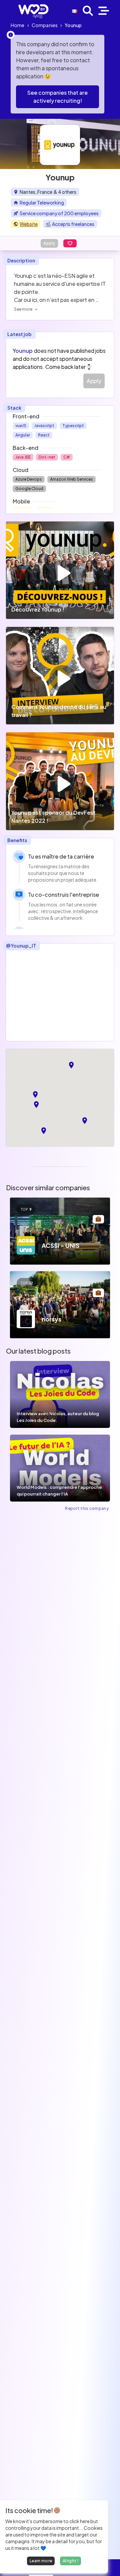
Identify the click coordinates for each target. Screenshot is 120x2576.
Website (29, 224)
